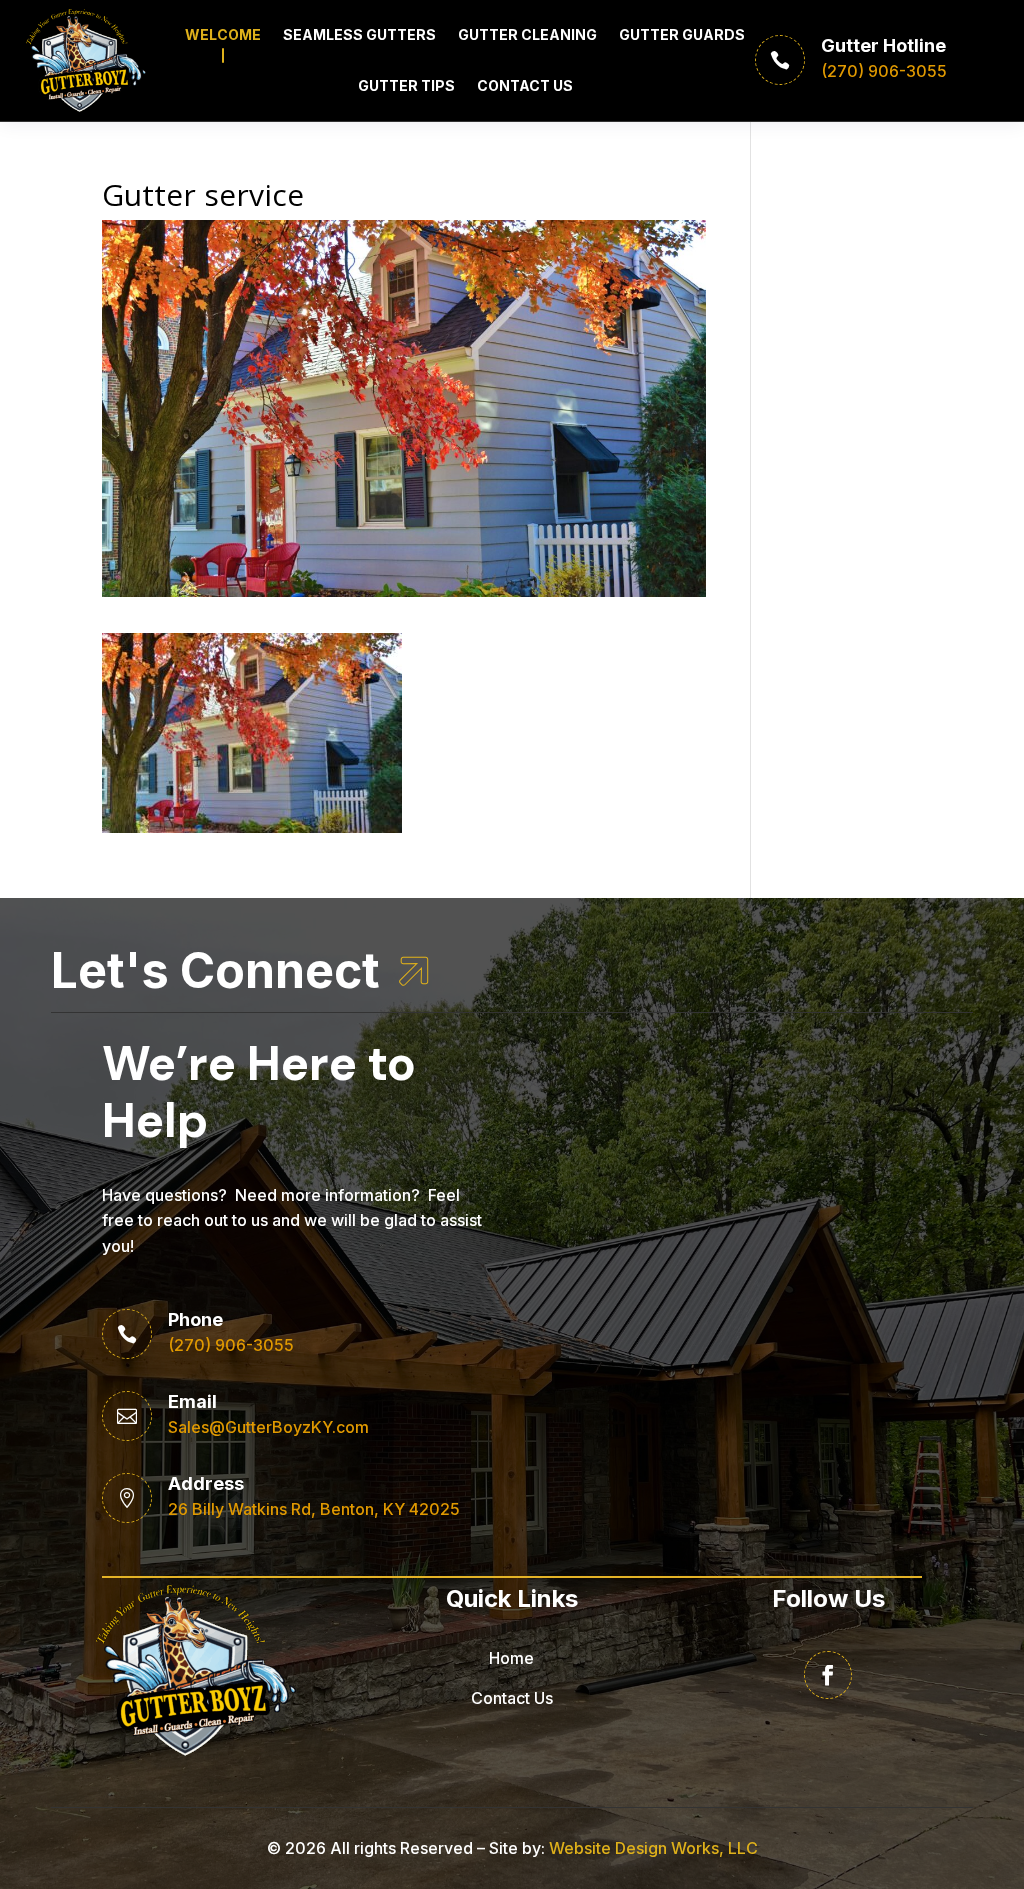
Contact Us (525, 85)
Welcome (223, 34)
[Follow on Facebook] (828, 1675)
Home (511, 1658)
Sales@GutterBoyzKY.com (268, 1427)
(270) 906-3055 (231, 1345)
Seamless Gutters (359, 34)
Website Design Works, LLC (653, 1848)
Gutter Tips (406, 85)
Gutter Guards (682, 34)
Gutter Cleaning (527, 34)
